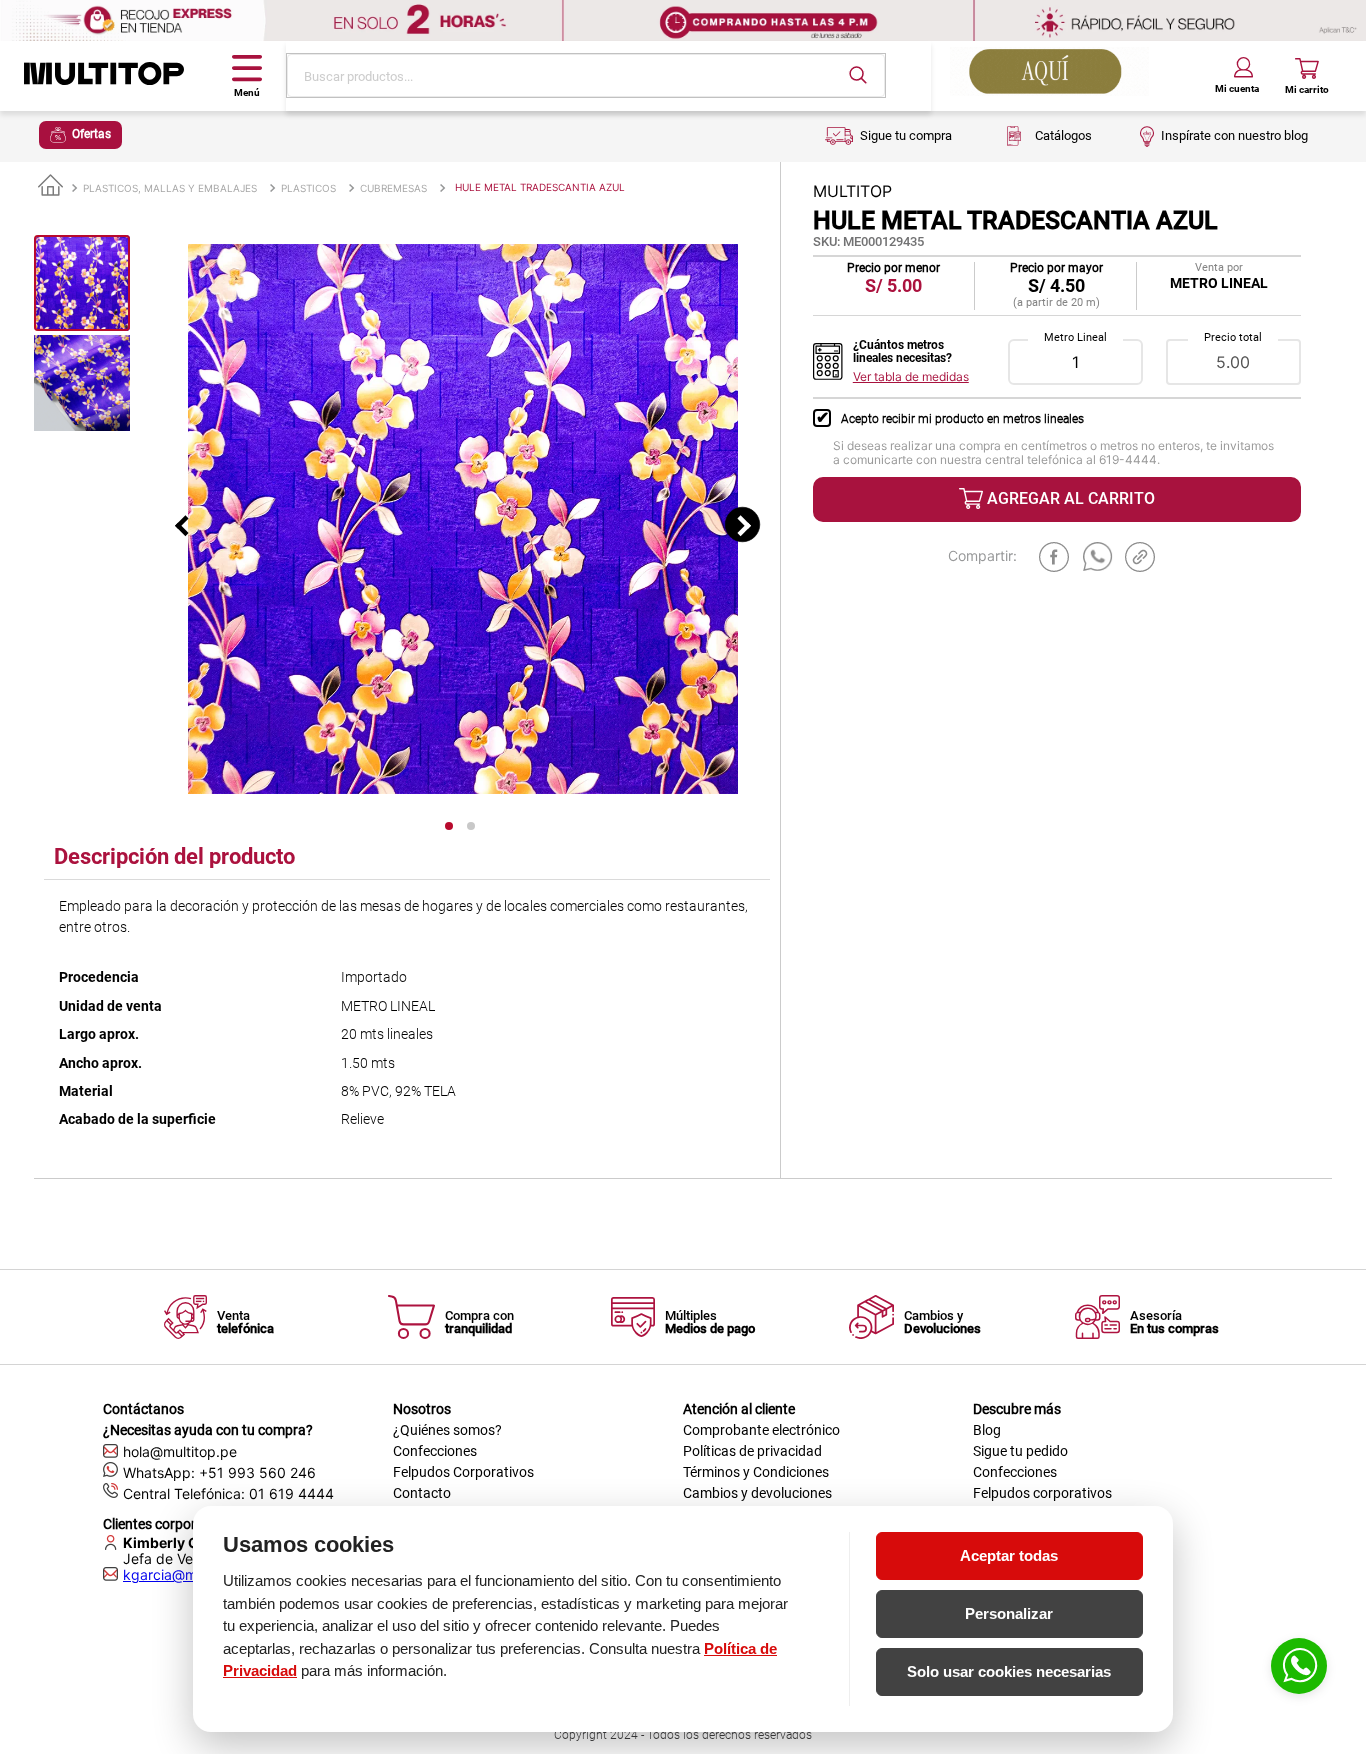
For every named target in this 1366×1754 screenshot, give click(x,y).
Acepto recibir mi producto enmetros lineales (962, 419)
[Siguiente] (742, 524)
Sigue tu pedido (1020, 1451)
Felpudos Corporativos (463, 1472)
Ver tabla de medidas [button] (911, 377)
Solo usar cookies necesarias (1009, 1671)
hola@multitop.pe (180, 1451)
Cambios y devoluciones (757, 1493)
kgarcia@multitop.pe (191, 1575)
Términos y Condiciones (756, 1472)
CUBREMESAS (393, 188)
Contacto (422, 1493)
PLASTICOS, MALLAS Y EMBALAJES (170, 188)
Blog (987, 1430)
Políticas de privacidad (752, 1451)
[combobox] (586, 75)
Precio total (1233, 338)
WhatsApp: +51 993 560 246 (219, 1472)
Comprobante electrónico (761, 1430)
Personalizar (1009, 1613)
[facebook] (1054, 557)
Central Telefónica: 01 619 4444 (228, 1493)
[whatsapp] (1098, 557)
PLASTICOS (308, 188)
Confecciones (435, 1451)
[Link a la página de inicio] (50, 186)
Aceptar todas (1009, 1555)
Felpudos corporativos (1042, 1493)
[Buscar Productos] (858, 75)
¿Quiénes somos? (447, 1430)
